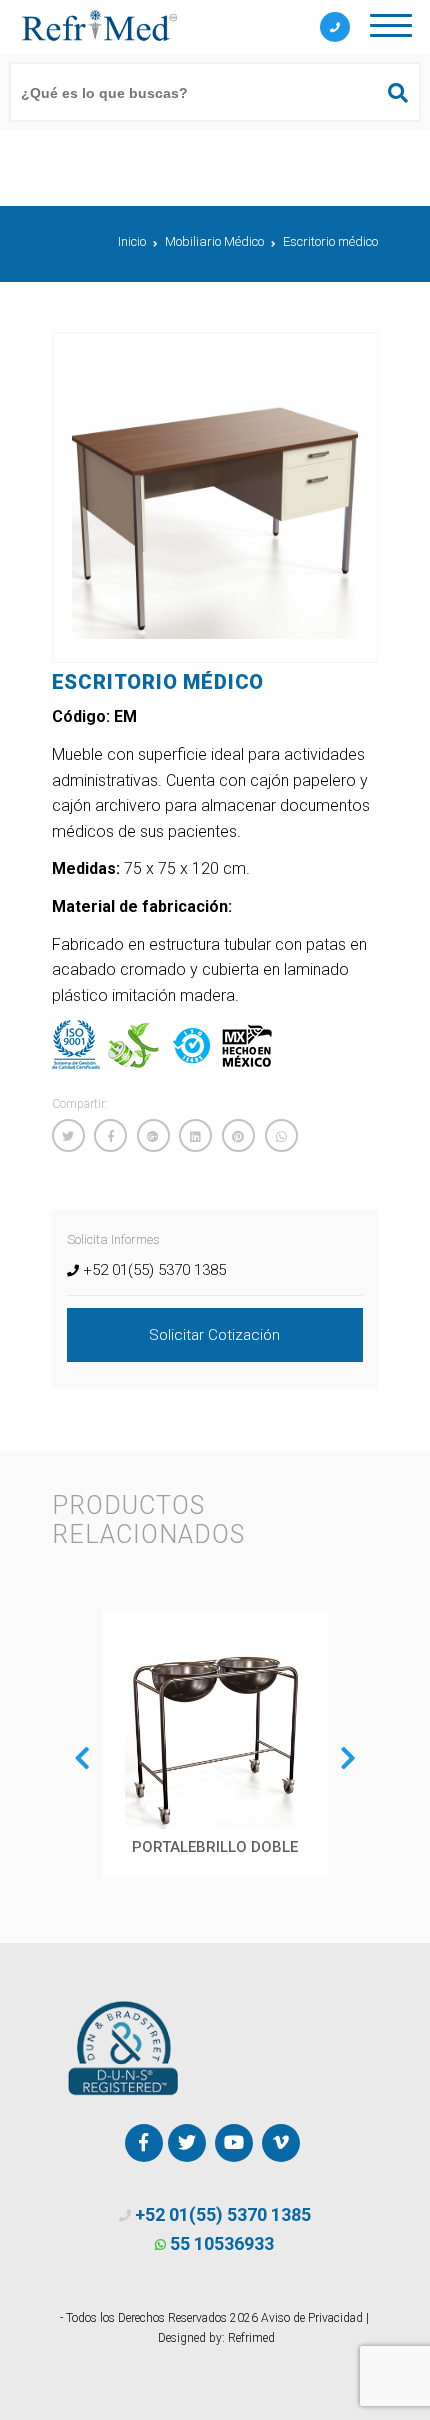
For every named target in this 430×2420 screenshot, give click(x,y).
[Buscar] (389, 93)
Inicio (132, 241)
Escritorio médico (330, 241)
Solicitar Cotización (214, 1335)
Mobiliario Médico (214, 241)
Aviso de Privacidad (312, 2318)
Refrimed (251, 2338)
